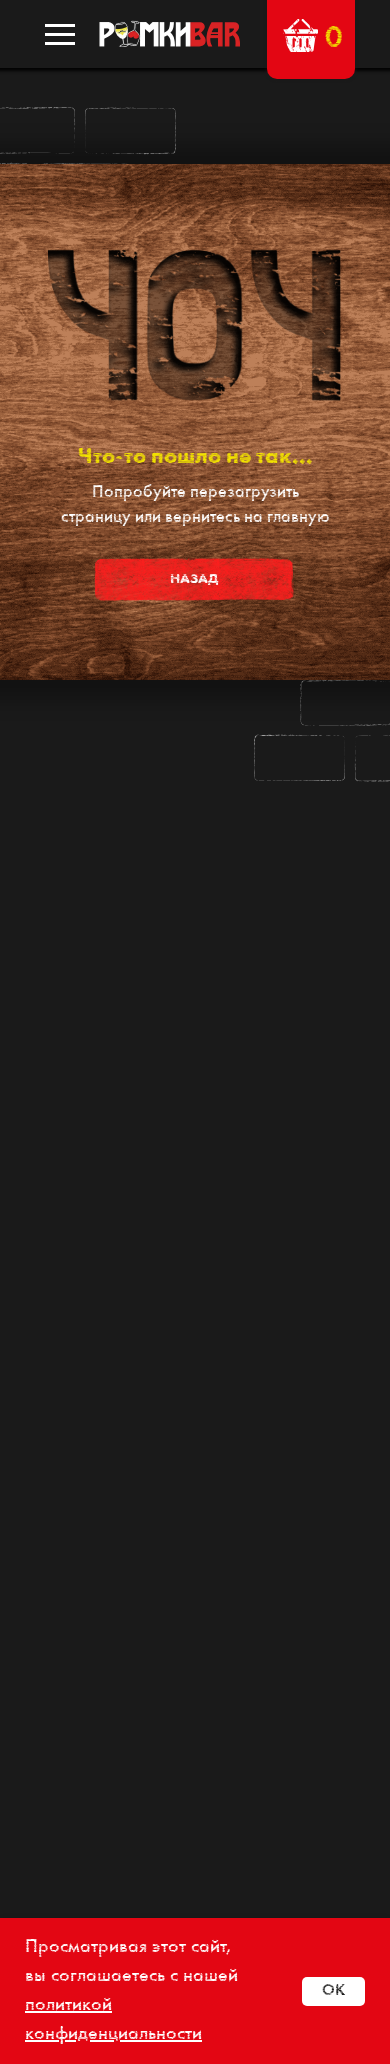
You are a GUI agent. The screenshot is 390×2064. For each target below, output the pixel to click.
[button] (300, 35)
